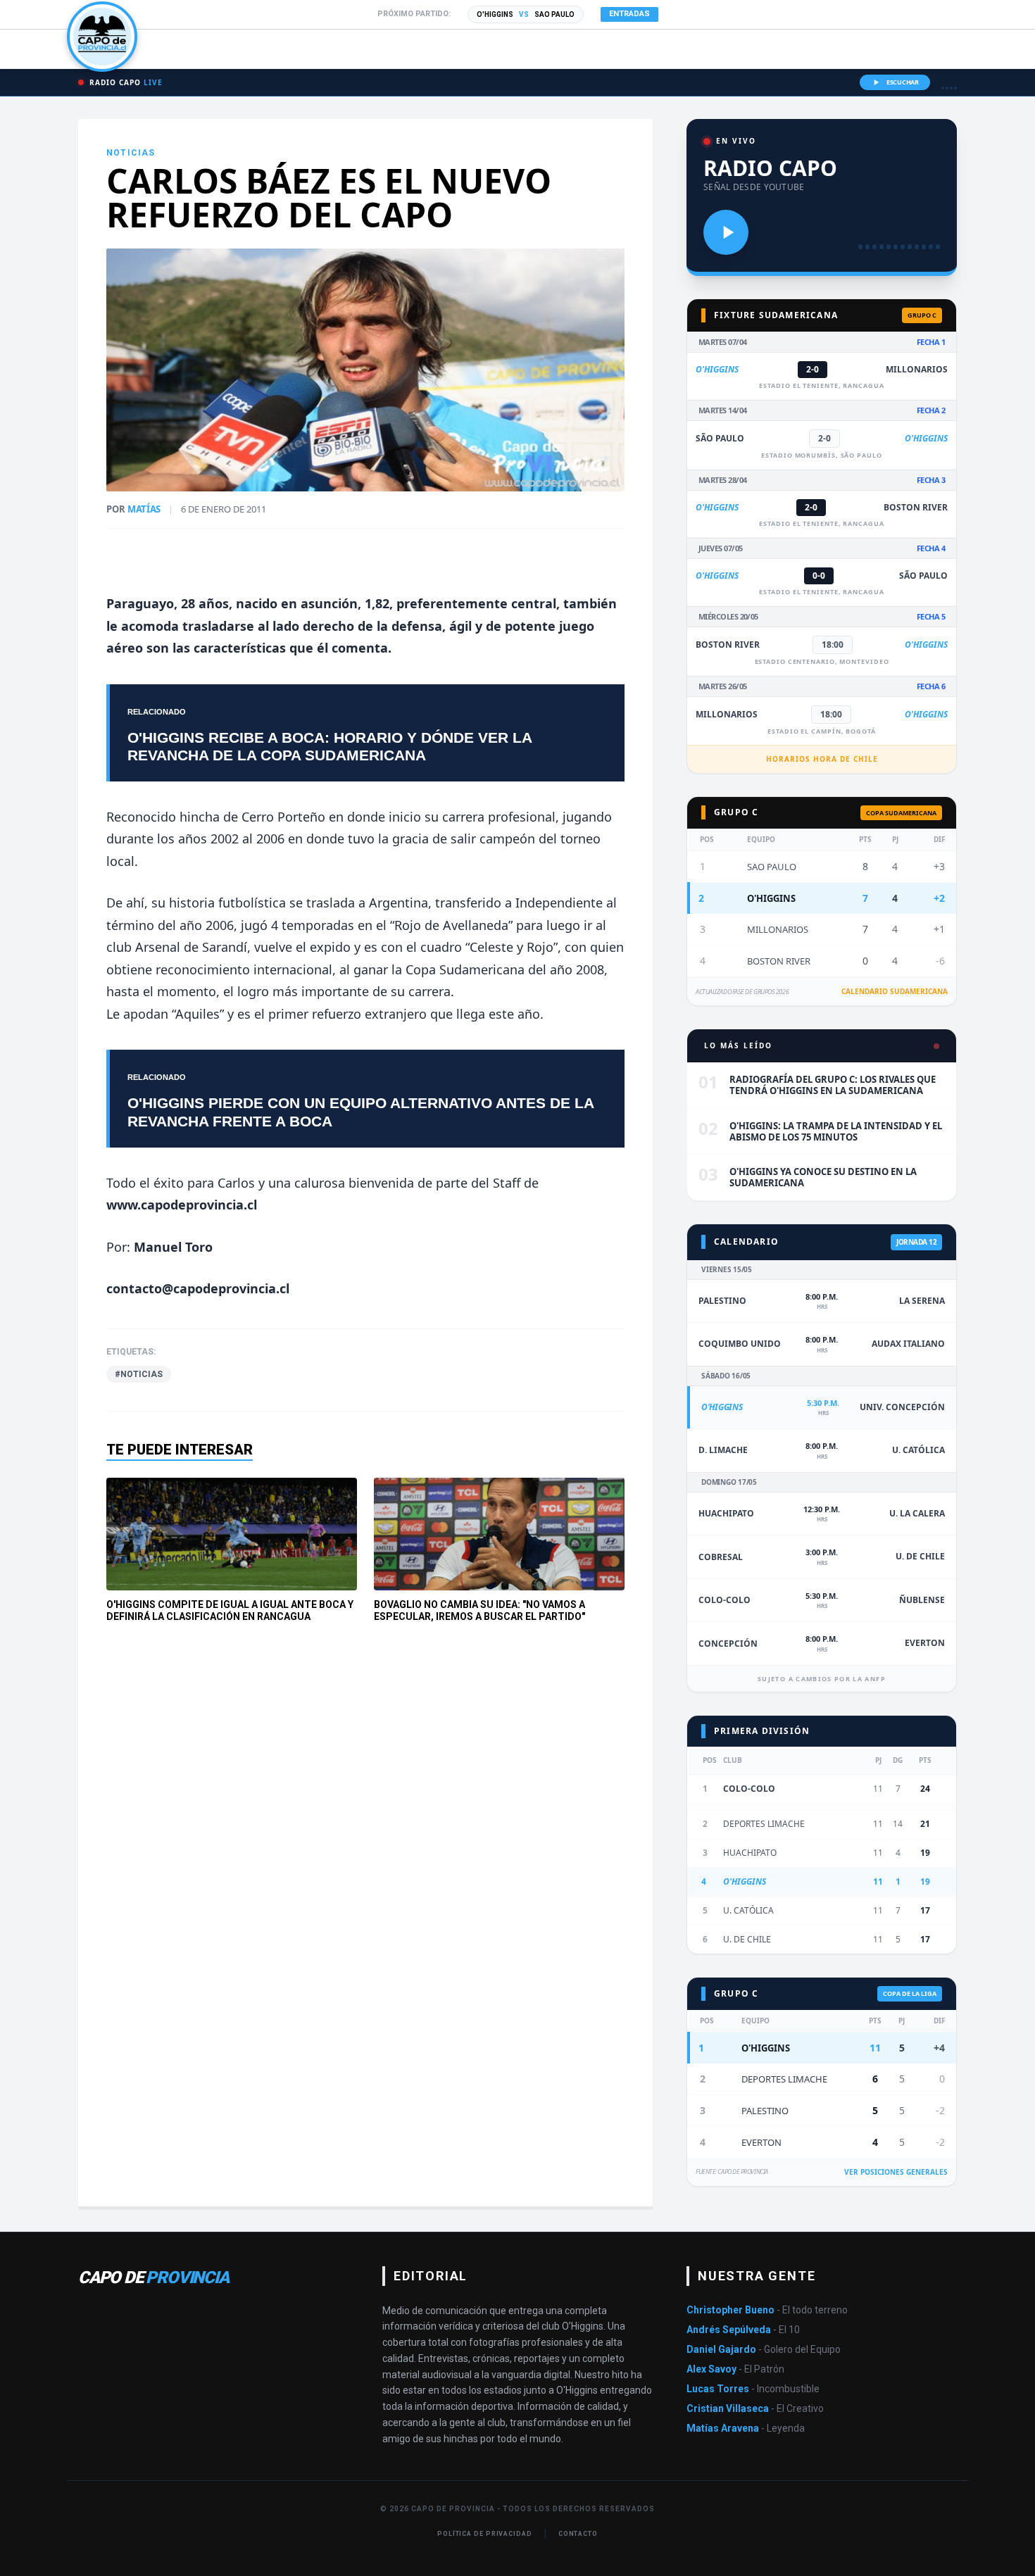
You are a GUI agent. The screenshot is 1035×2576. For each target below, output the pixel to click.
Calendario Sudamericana (895, 991)
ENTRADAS (629, 14)
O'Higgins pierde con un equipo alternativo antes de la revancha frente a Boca (360, 1112)
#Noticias (139, 1374)
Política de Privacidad (485, 2534)
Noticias (131, 153)
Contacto (578, 2534)
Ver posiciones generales (896, 2172)
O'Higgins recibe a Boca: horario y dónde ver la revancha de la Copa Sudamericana (330, 746)
